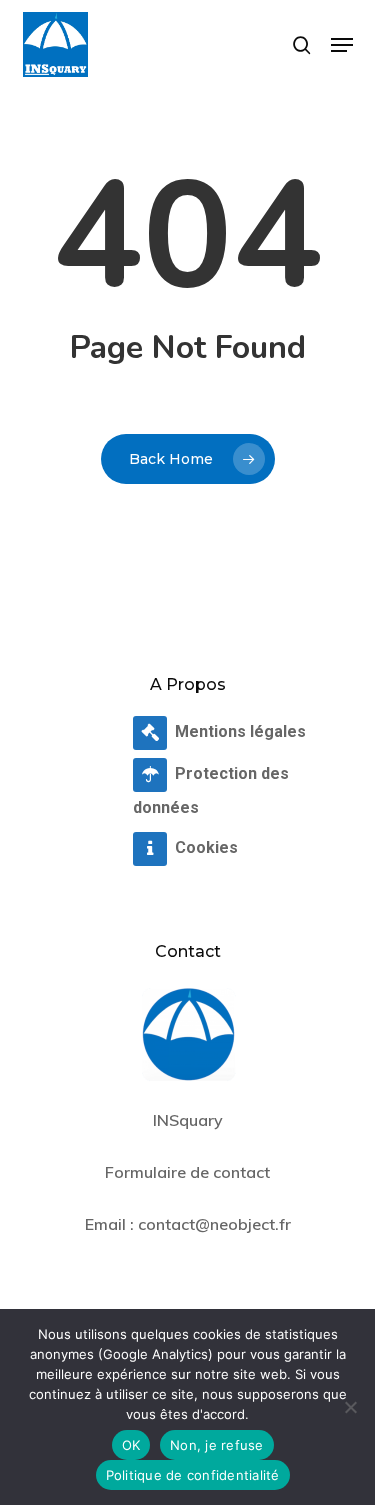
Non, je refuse (217, 1445)
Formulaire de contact (187, 1172)
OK (131, 1445)
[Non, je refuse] (350, 1407)
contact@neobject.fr (214, 1224)
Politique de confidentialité (193, 1475)
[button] (342, 45)
